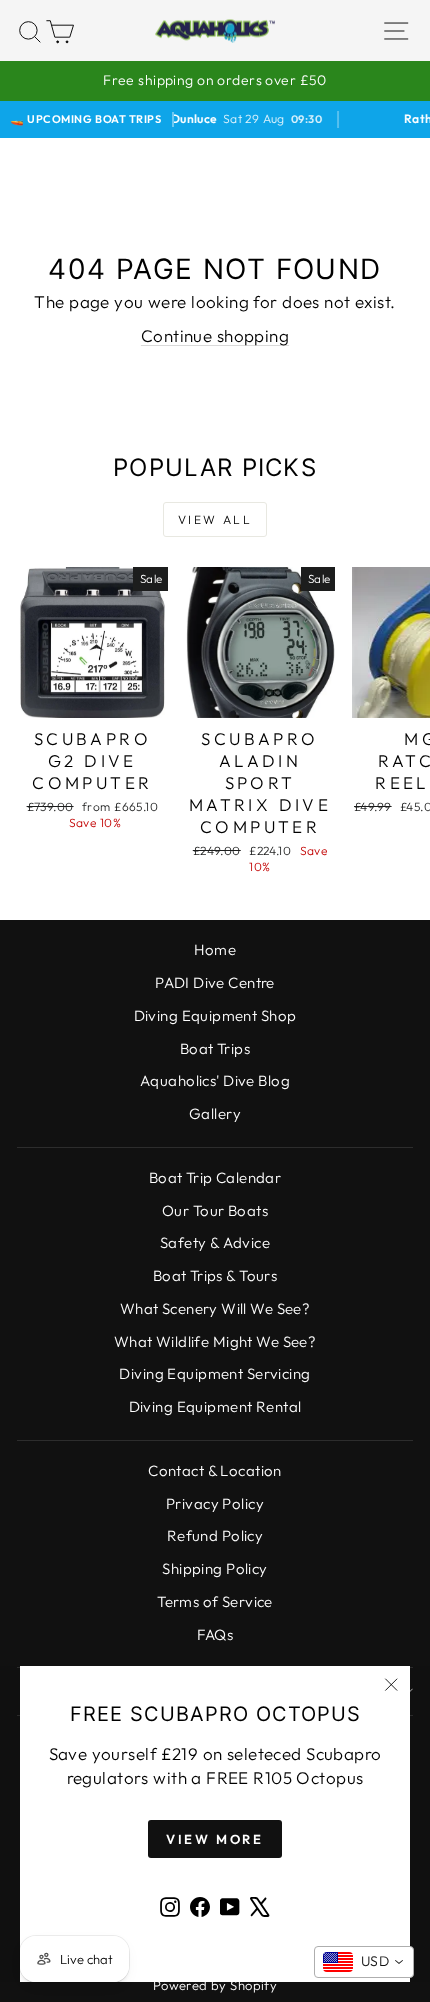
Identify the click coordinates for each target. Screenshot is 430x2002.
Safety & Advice (215, 1242)
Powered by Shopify (215, 1985)
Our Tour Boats (215, 1210)
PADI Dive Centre (215, 982)
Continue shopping (215, 335)
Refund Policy (215, 1535)
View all (215, 519)
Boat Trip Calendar (215, 1177)
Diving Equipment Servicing (214, 1373)
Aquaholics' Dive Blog (215, 1080)
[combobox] (364, 1962)
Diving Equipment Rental (215, 1406)
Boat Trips (215, 1048)
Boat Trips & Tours (215, 1275)
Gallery (215, 1113)
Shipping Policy (214, 1568)
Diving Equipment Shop (215, 1015)
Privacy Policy (215, 1503)
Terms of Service (215, 1601)
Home (215, 949)
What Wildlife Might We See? (215, 1341)
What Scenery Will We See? (215, 1308)
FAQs (215, 1634)
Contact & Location (215, 1470)
